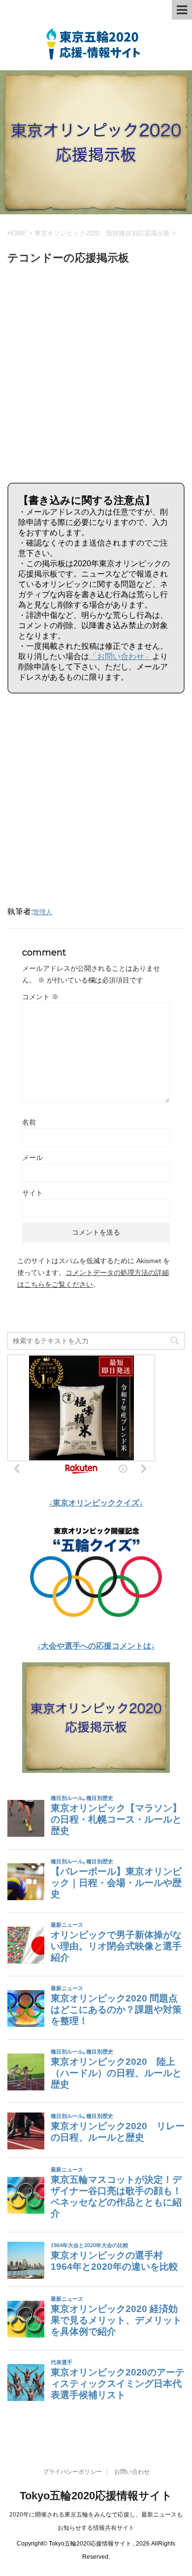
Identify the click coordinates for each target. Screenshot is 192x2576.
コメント (40, 997)
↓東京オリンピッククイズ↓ (96, 1503)
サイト (32, 1193)
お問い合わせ (132, 2472)
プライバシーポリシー (72, 2472)
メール (32, 1158)
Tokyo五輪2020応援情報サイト (96, 2496)
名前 (29, 1122)
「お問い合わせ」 (121, 656)
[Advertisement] (96, 372)
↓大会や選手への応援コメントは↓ (96, 1646)
